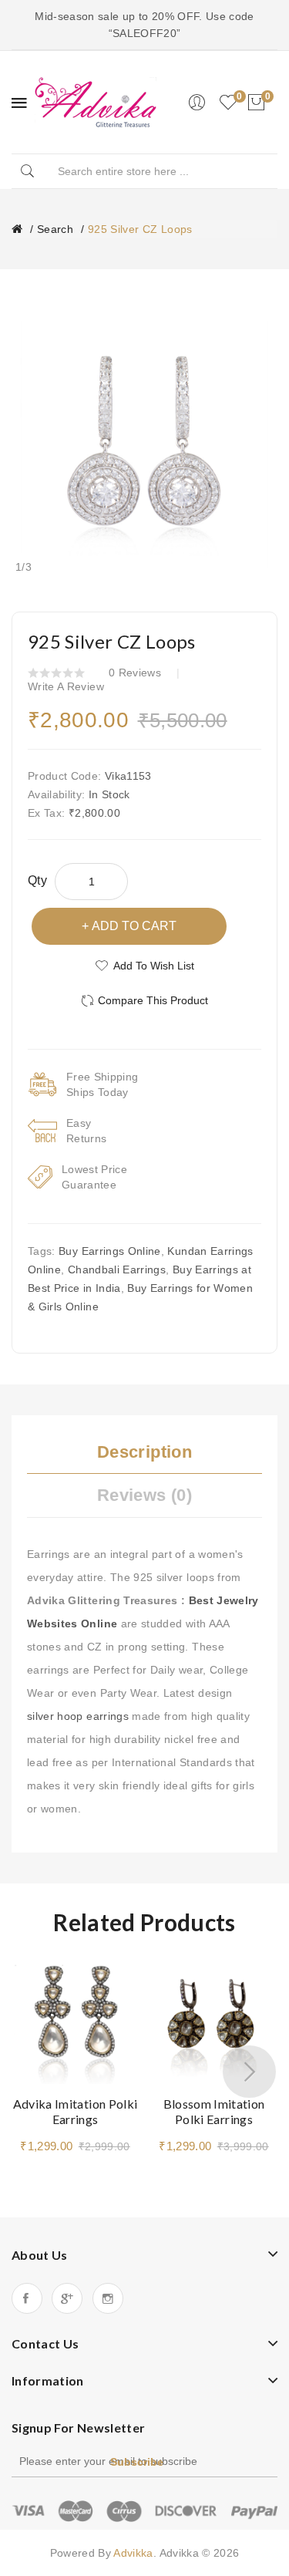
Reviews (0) (144, 1495)
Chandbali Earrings (117, 1269)
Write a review (66, 686)
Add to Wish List (154, 966)
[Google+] (67, 2298)
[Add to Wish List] (119, 1976)
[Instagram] (108, 2298)
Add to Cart (134, 926)
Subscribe (137, 2462)
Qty (37, 880)
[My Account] (197, 103)
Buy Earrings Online (110, 1251)
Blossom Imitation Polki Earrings (214, 2111)
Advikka (133, 2553)
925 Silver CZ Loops (140, 229)
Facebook (27, 2298)
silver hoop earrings (78, 1716)
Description (144, 1452)
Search (55, 229)
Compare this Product (153, 1000)
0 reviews (135, 673)
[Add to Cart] (173, 2065)
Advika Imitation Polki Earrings (76, 2111)
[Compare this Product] (119, 2003)
